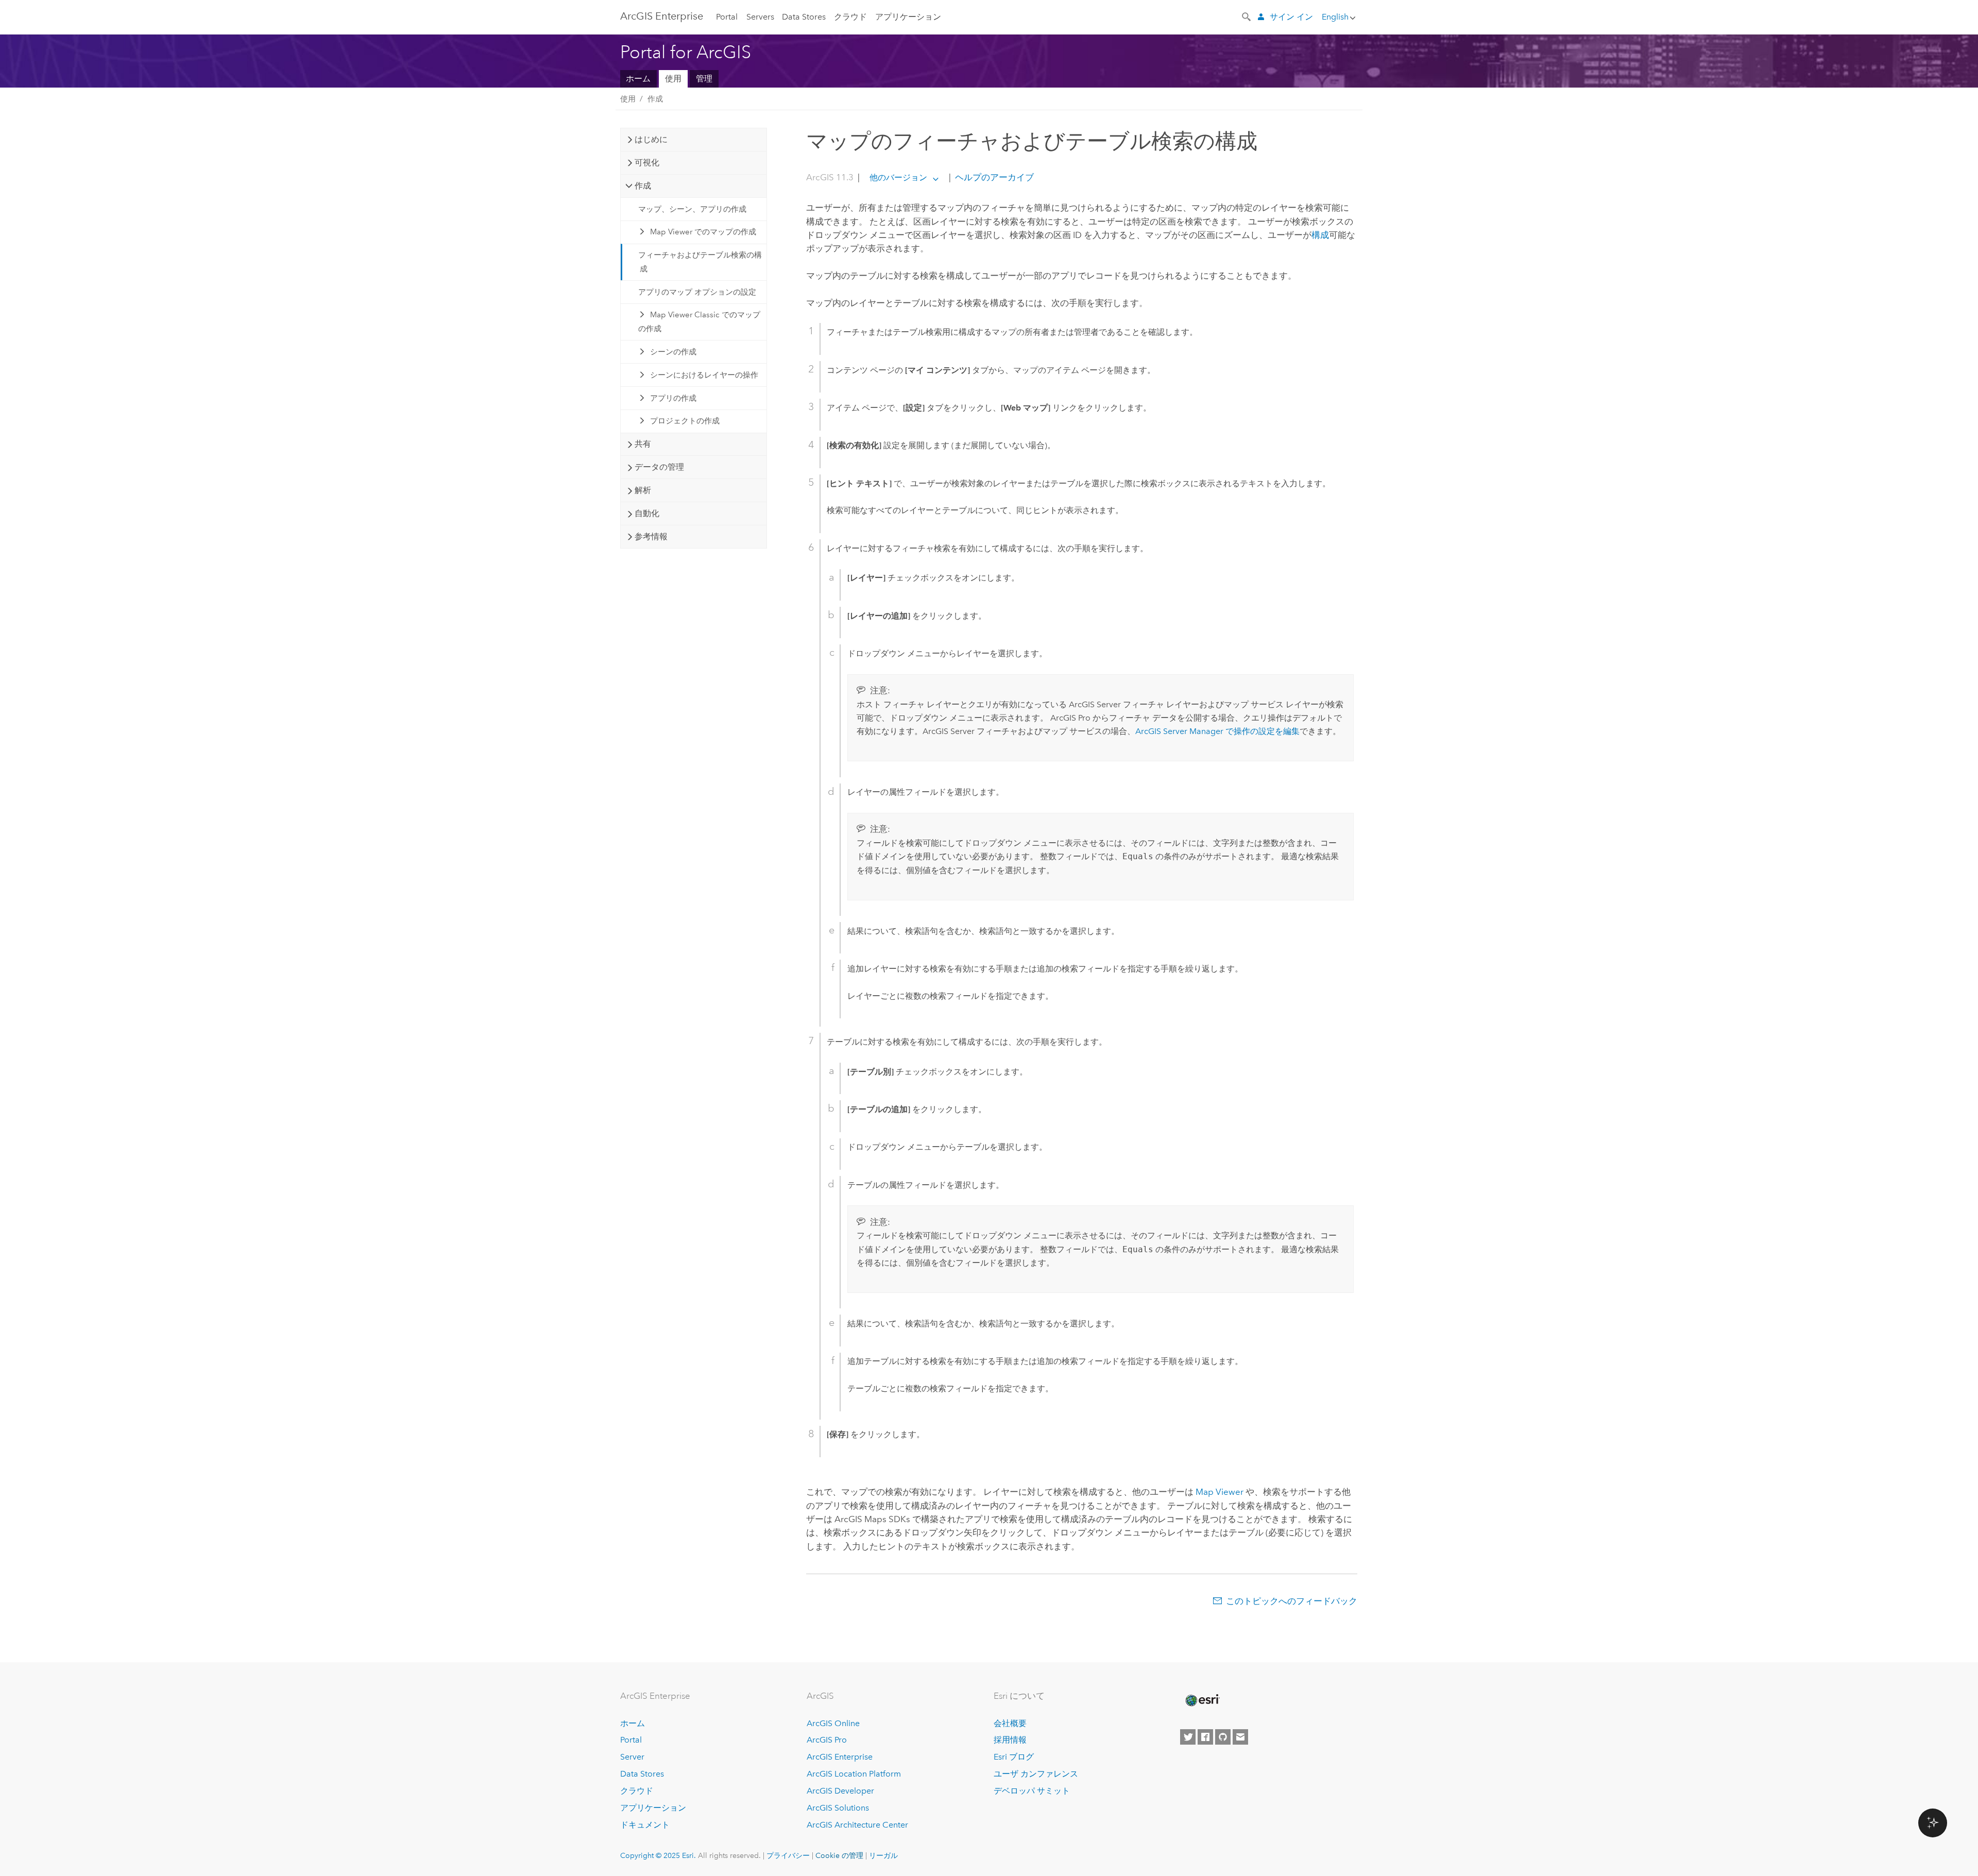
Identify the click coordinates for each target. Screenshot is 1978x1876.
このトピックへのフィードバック (1292, 1601)
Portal (727, 17)
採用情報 (1010, 1740)
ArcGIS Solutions (838, 1808)
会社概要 (1010, 1723)
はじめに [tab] (651, 139)
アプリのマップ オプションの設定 (697, 292)
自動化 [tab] (647, 513)
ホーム (638, 79)
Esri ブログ (1014, 1757)
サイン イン (1291, 17)
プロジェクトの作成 (685, 421)
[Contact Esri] (1240, 1737)
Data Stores (804, 17)
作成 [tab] (643, 186)
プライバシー (788, 1855)
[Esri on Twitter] (1188, 1737)
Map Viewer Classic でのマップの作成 (700, 321)
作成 (655, 99)
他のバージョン (898, 177)
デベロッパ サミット (1032, 1791)
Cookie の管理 (839, 1855)
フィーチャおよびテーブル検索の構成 (700, 262)
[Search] (1247, 16)
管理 (704, 79)
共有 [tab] (643, 444)
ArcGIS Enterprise (662, 16)
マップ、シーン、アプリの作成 (692, 209)
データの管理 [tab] (659, 467)
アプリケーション (908, 17)
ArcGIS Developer (840, 1791)
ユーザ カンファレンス (1036, 1774)
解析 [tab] (643, 490)
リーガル (883, 1855)
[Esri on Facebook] (1205, 1737)
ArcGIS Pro (827, 1740)
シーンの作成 (673, 352)
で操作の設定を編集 (1217, 731)
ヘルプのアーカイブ (993, 177)
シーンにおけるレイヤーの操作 (704, 375)
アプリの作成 (673, 398)
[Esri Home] (1202, 1700)
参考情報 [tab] (651, 536)
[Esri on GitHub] (1223, 1737)
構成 (1320, 235)
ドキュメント (645, 1825)
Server (632, 1757)
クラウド (850, 17)
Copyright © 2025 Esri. (658, 1855)
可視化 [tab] (647, 163)
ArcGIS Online (833, 1723)
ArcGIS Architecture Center (857, 1825)
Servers (760, 17)
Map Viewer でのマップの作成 (703, 232)
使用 (673, 79)
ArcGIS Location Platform (854, 1774)
